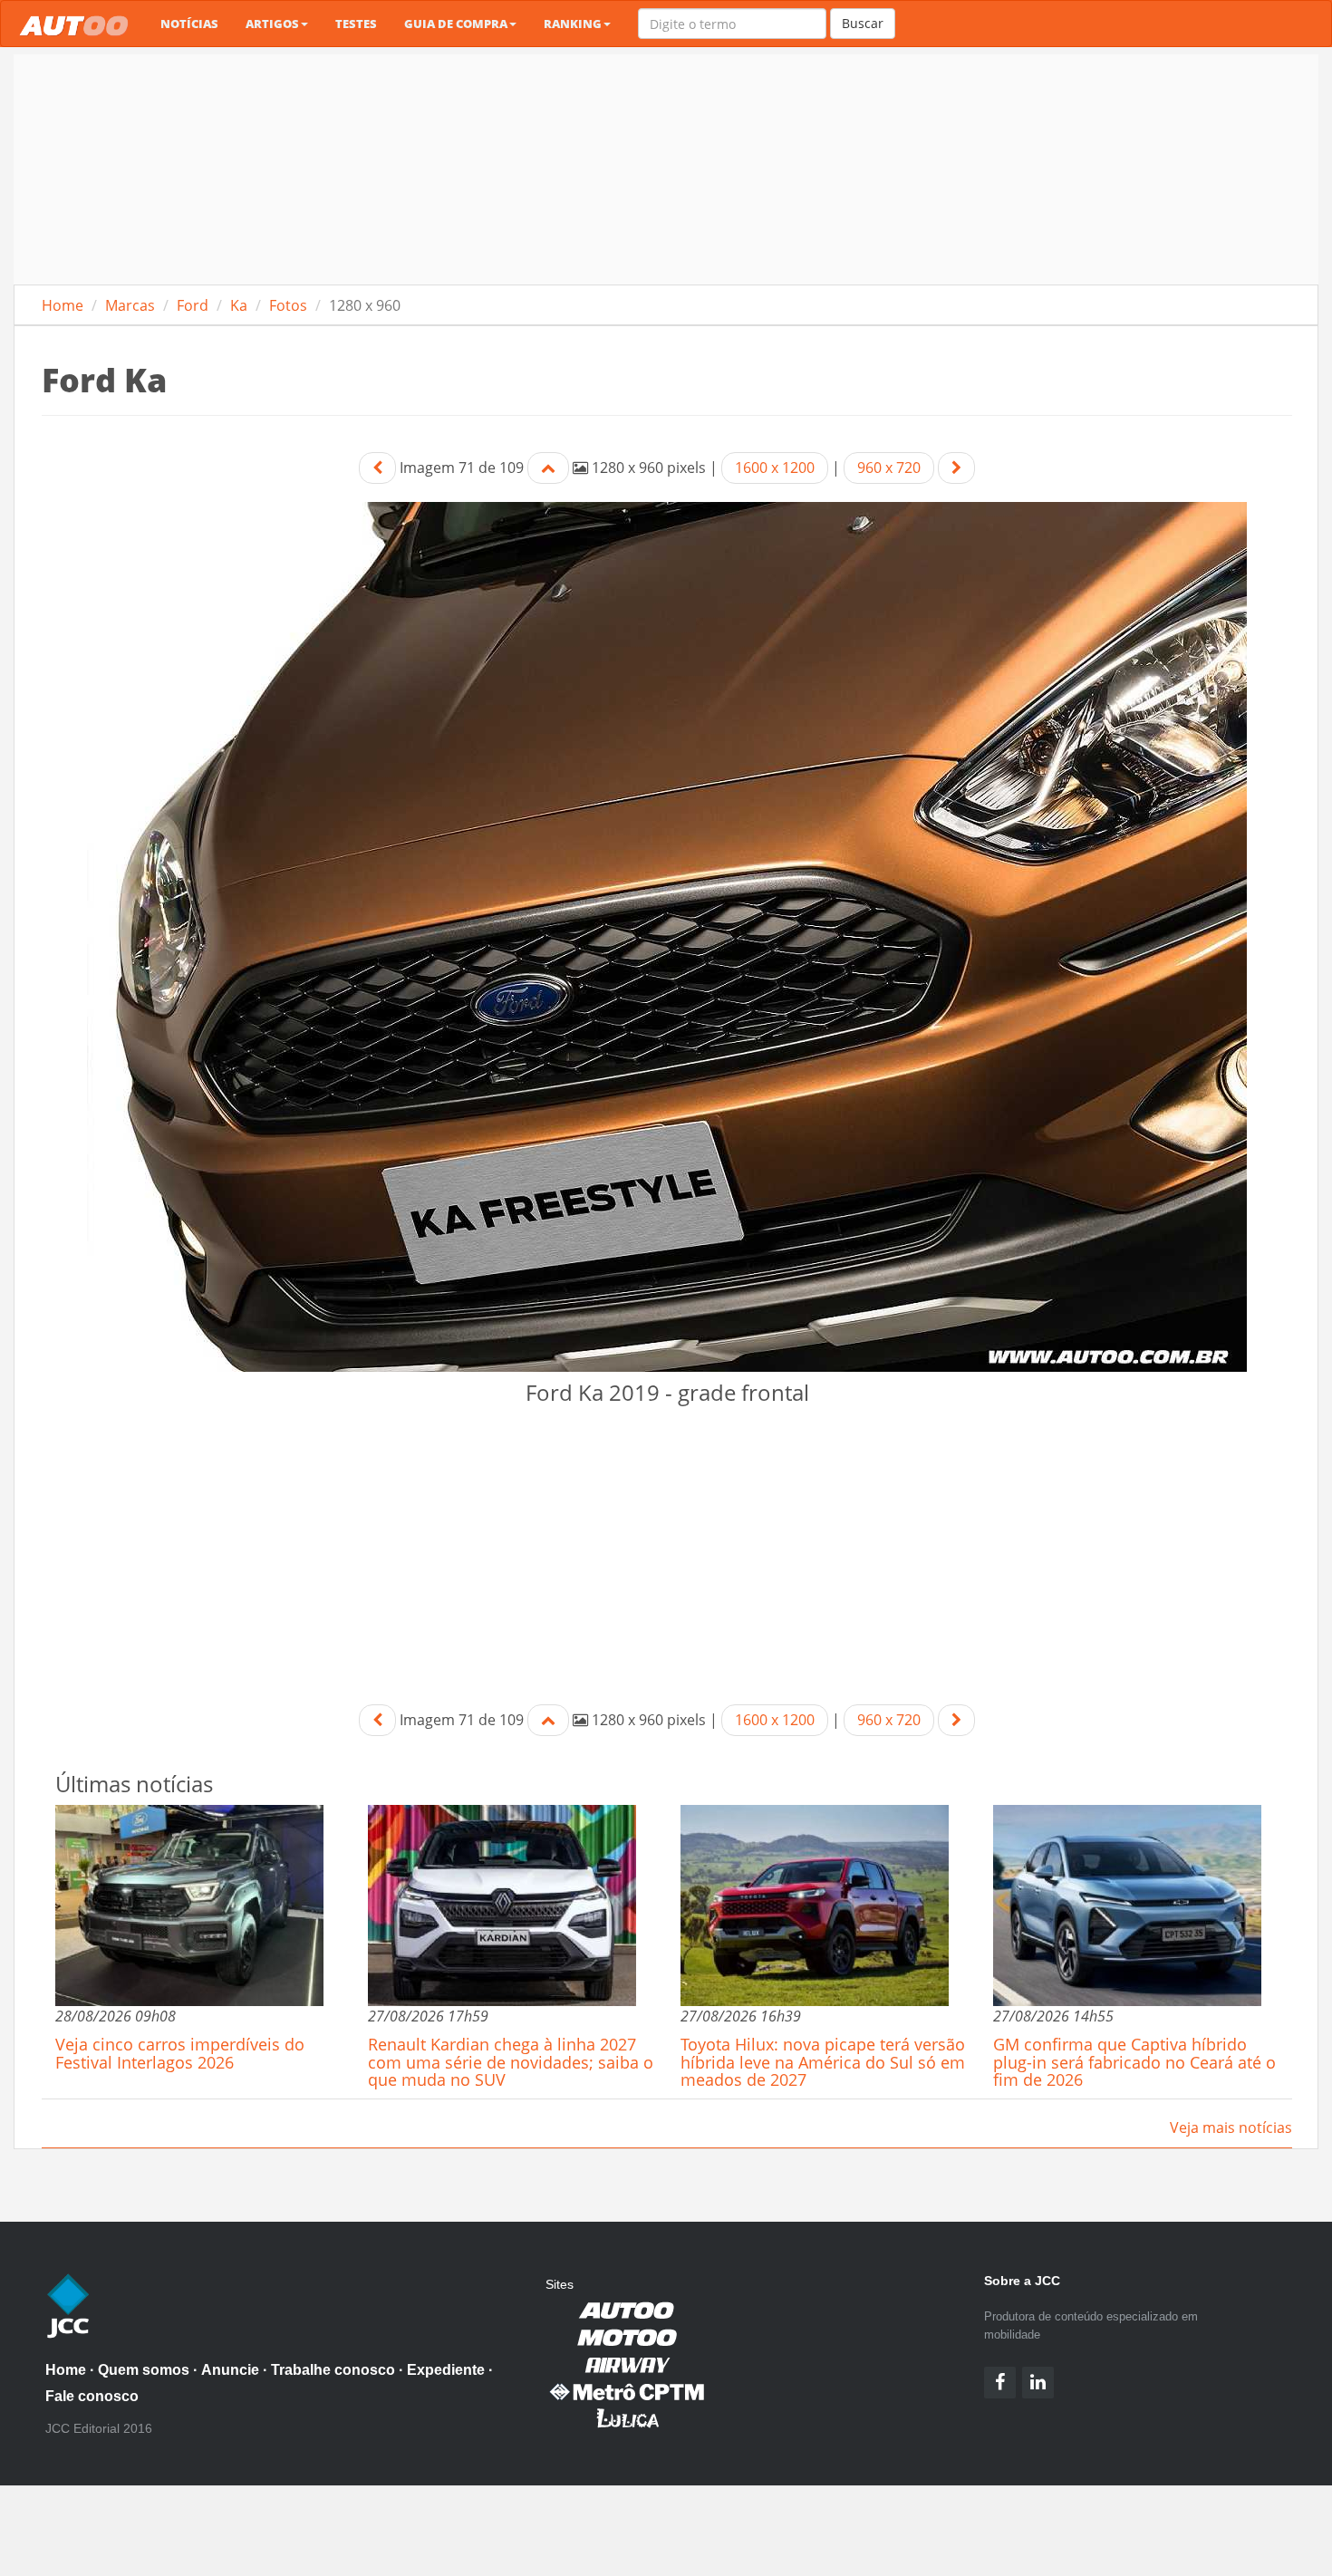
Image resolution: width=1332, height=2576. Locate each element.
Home (63, 305)
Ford (193, 305)
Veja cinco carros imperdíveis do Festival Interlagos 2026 (180, 2053)
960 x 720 (889, 468)
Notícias (189, 24)
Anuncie (230, 2370)
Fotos (288, 305)
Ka (239, 305)
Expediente (446, 2370)
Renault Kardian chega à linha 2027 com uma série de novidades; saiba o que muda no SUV (511, 2062)
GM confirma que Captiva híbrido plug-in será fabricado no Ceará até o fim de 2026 (1134, 2062)
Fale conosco (92, 2396)
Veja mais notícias (1231, 2127)
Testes (356, 24)
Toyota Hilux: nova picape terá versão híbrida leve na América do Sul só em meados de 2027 (823, 2062)
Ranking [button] (573, 24)
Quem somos (144, 2370)
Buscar (863, 23)
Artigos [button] (272, 24)
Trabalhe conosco (333, 2370)
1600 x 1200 (775, 468)
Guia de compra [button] (456, 24)
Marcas (130, 305)
